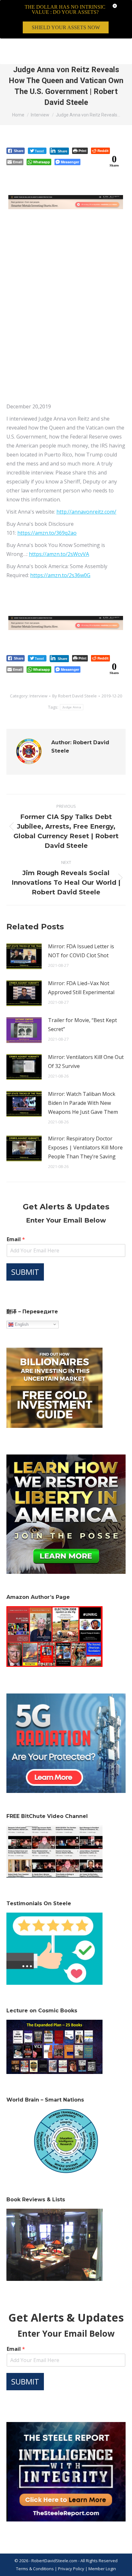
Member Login (102, 2569)
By (74, 696)
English (21, 1324)
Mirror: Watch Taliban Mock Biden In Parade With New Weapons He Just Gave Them (83, 1103)
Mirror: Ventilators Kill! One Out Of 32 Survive (86, 1062)
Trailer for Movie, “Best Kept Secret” (82, 1025)
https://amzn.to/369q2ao (47, 533)
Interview (38, 696)
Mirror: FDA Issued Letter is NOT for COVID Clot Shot (81, 951)
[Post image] (24, 956)
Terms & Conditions (35, 2569)
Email (16, 1239)
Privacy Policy (72, 2569)
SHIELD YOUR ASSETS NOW (66, 27)
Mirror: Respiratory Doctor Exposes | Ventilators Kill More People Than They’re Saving (85, 1147)
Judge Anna (72, 707)
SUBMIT (25, 1272)
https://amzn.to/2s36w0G (60, 575)
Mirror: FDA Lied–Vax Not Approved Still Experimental (81, 988)
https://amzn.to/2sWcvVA (59, 554)
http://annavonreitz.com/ (86, 512)
